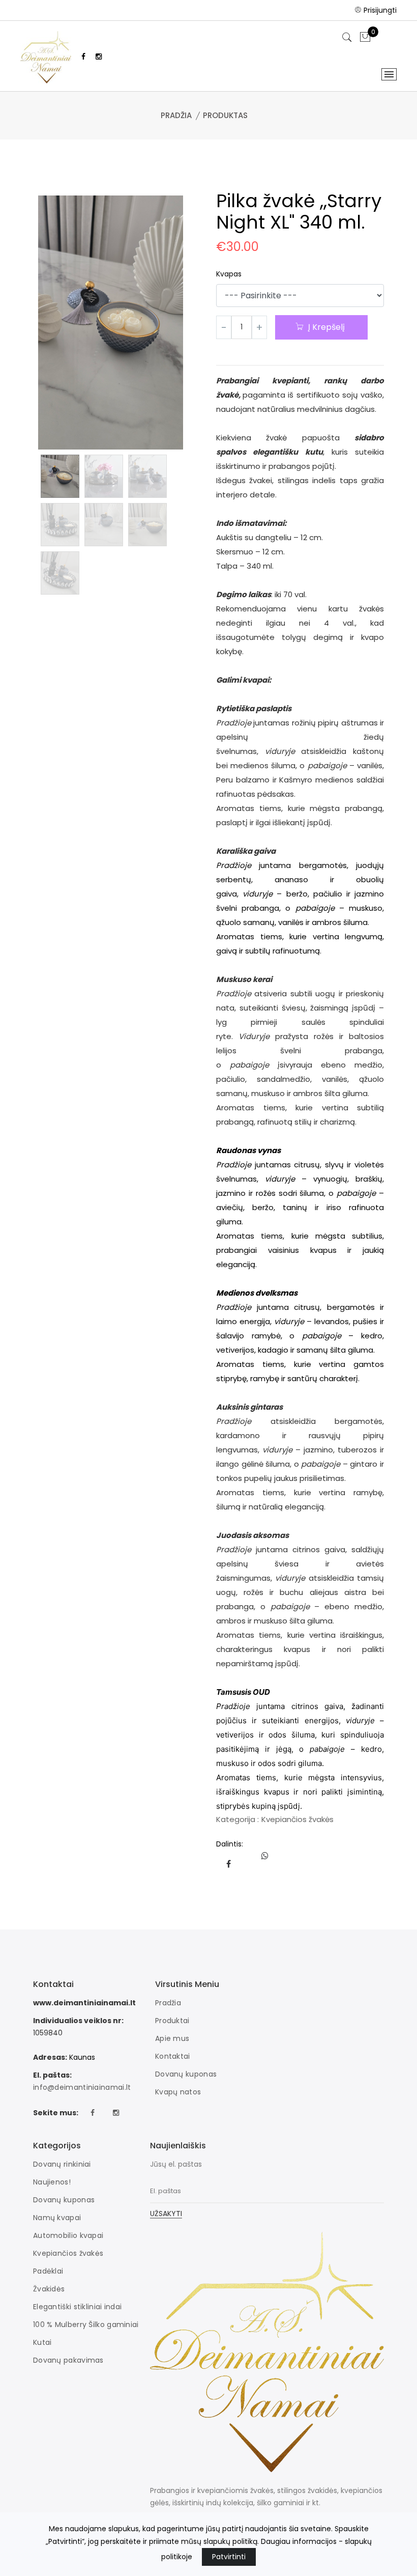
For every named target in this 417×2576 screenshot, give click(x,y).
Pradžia (176, 115)
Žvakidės (49, 2289)
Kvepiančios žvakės (297, 1819)
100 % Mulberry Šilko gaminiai (86, 2325)
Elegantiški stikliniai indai (77, 2307)
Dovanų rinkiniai (62, 2164)
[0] (365, 38)
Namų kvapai (57, 2218)
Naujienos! (52, 2182)
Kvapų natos (178, 2092)
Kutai (42, 2342)
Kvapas (229, 274)
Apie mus (172, 2038)
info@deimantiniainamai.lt (82, 2087)
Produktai (172, 2021)
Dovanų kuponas (186, 2074)
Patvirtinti (229, 2557)
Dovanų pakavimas (68, 2360)
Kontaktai (173, 2056)
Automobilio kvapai (68, 2235)
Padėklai (48, 2271)
